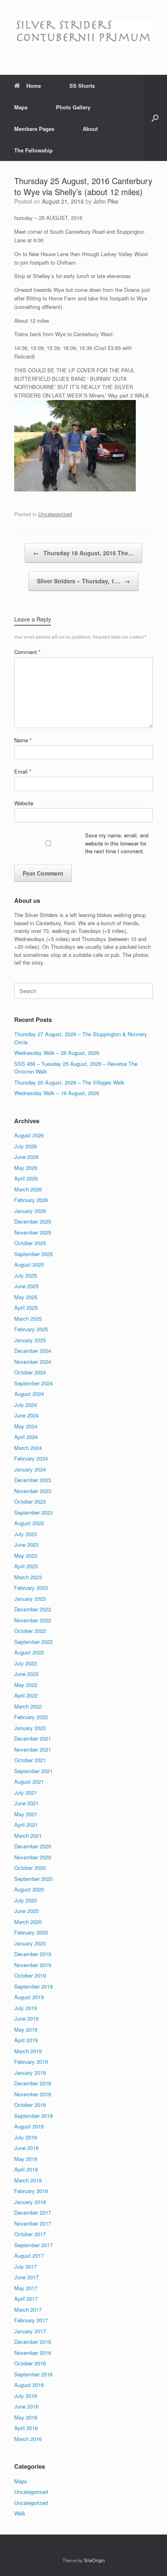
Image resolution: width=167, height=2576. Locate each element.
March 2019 (28, 2051)
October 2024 (30, 1372)
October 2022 (30, 1631)
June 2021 (26, 1803)
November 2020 (33, 1857)
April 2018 (26, 2169)
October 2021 (30, 1760)
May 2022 (26, 1685)
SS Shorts (82, 86)
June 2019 (26, 2018)
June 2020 (26, 1911)
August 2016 (29, 2385)
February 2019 (31, 2062)
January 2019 (30, 2073)
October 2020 (30, 1868)
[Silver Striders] (83, 31)
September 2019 (33, 1986)
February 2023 (31, 1588)
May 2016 (26, 2417)
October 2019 (30, 1975)
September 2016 (33, 2374)
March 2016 (28, 2439)
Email (23, 771)
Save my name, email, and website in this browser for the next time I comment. (117, 843)
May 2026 (26, 1168)
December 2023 (33, 1480)
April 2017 (26, 2299)
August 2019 (29, 1997)
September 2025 (33, 1254)
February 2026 (31, 1200)
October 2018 (30, 2105)
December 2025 (33, 1221)
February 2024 (31, 1458)
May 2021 (26, 1814)
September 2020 (33, 1879)
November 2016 (33, 2353)
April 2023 (26, 1566)
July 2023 (26, 1534)
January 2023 (30, 1599)
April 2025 (26, 1308)
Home (34, 86)
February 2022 (31, 1717)
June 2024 (26, 1415)
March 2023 (28, 1577)
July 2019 (26, 2008)
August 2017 (29, 2255)
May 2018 (26, 2159)
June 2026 (26, 1157)
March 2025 (28, 1318)
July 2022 (26, 1663)
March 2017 (28, 2310)
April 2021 (26, 1825)
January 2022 (30, 1728)
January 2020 (30, 1943)
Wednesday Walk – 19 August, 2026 (57, 1093)
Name (23, 740)
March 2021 (28, 1836)
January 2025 (30, 1340)
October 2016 (30, 2363)
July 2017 (26, 2266)
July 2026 (26, 1146)
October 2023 (30, 1501)
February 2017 (31, 2320)
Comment (27, 652)
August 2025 (29, 1264)
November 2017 (33, 2223)
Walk (20, 2513)
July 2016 (26, 2396)
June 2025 (26, 1286)
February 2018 (31, 2191)
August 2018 (29, 2126)
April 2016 (26, 2428)
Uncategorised (31, 2492)
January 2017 (30, 2331)
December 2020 (33, 1846)
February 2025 (31, 1329)
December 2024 (33, 1351)
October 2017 (30, 2234)
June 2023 (26, 1545)
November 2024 (33, 1362)
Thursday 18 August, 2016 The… (83, 553)
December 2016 (33, 2342)
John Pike (106, 201)
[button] (155, 118)
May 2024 (26, 1426)
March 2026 (28, 1189)
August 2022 (29, 1652)
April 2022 (26, 1695)
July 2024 (26, 1405)
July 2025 (26, 1275)
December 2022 (33, 1609)
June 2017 (26, 2277)
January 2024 (30, 1469)
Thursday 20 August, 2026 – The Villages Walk (69, 1082)
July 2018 (26, 2137)
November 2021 (33, 1749)
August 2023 (29, 1523)
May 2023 (26, 1555)
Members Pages (34, 129)
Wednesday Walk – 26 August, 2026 (57, 1053)
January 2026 (30, 1211)
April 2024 (26, 1437)
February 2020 (31, 1932)
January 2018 (30, 2202)
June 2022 (26, 1674)
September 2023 (33, 1512)
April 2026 (26, 1178)
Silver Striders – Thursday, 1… (83, 581)
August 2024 (29, 1394)
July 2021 (26, 1792)
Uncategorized (55, 514)
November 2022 (33, 1620)
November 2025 (33, 1232)
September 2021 (33, 1771)
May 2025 (26, 1297)
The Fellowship (33, 150)
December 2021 (33, 1738)
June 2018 (26, 2148)
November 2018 (33, 2094)
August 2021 (29, 1781)
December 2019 (33, 1954)
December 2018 (33, 2083)
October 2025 (30, 1243)
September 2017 (33, 2245)
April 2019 (26, 2040)
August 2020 (29, 1889)
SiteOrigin (94, 2560)
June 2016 (26, 2406)
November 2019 (33, 1965)
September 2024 (33, 1383)
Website (24, 803)
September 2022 (33, 1642)
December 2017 (33, 2212)
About (90, 129)
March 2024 (28, 1448)
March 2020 (28, 1922)
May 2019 (26, 2029)
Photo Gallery (73, 107)
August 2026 (29, 1135)
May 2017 (26, 2288)
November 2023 (33, 1491)
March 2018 (28, 2180)
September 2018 (33, 2116)
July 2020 (26, 1900)
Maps (21, 107)
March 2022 (28, 1706)
